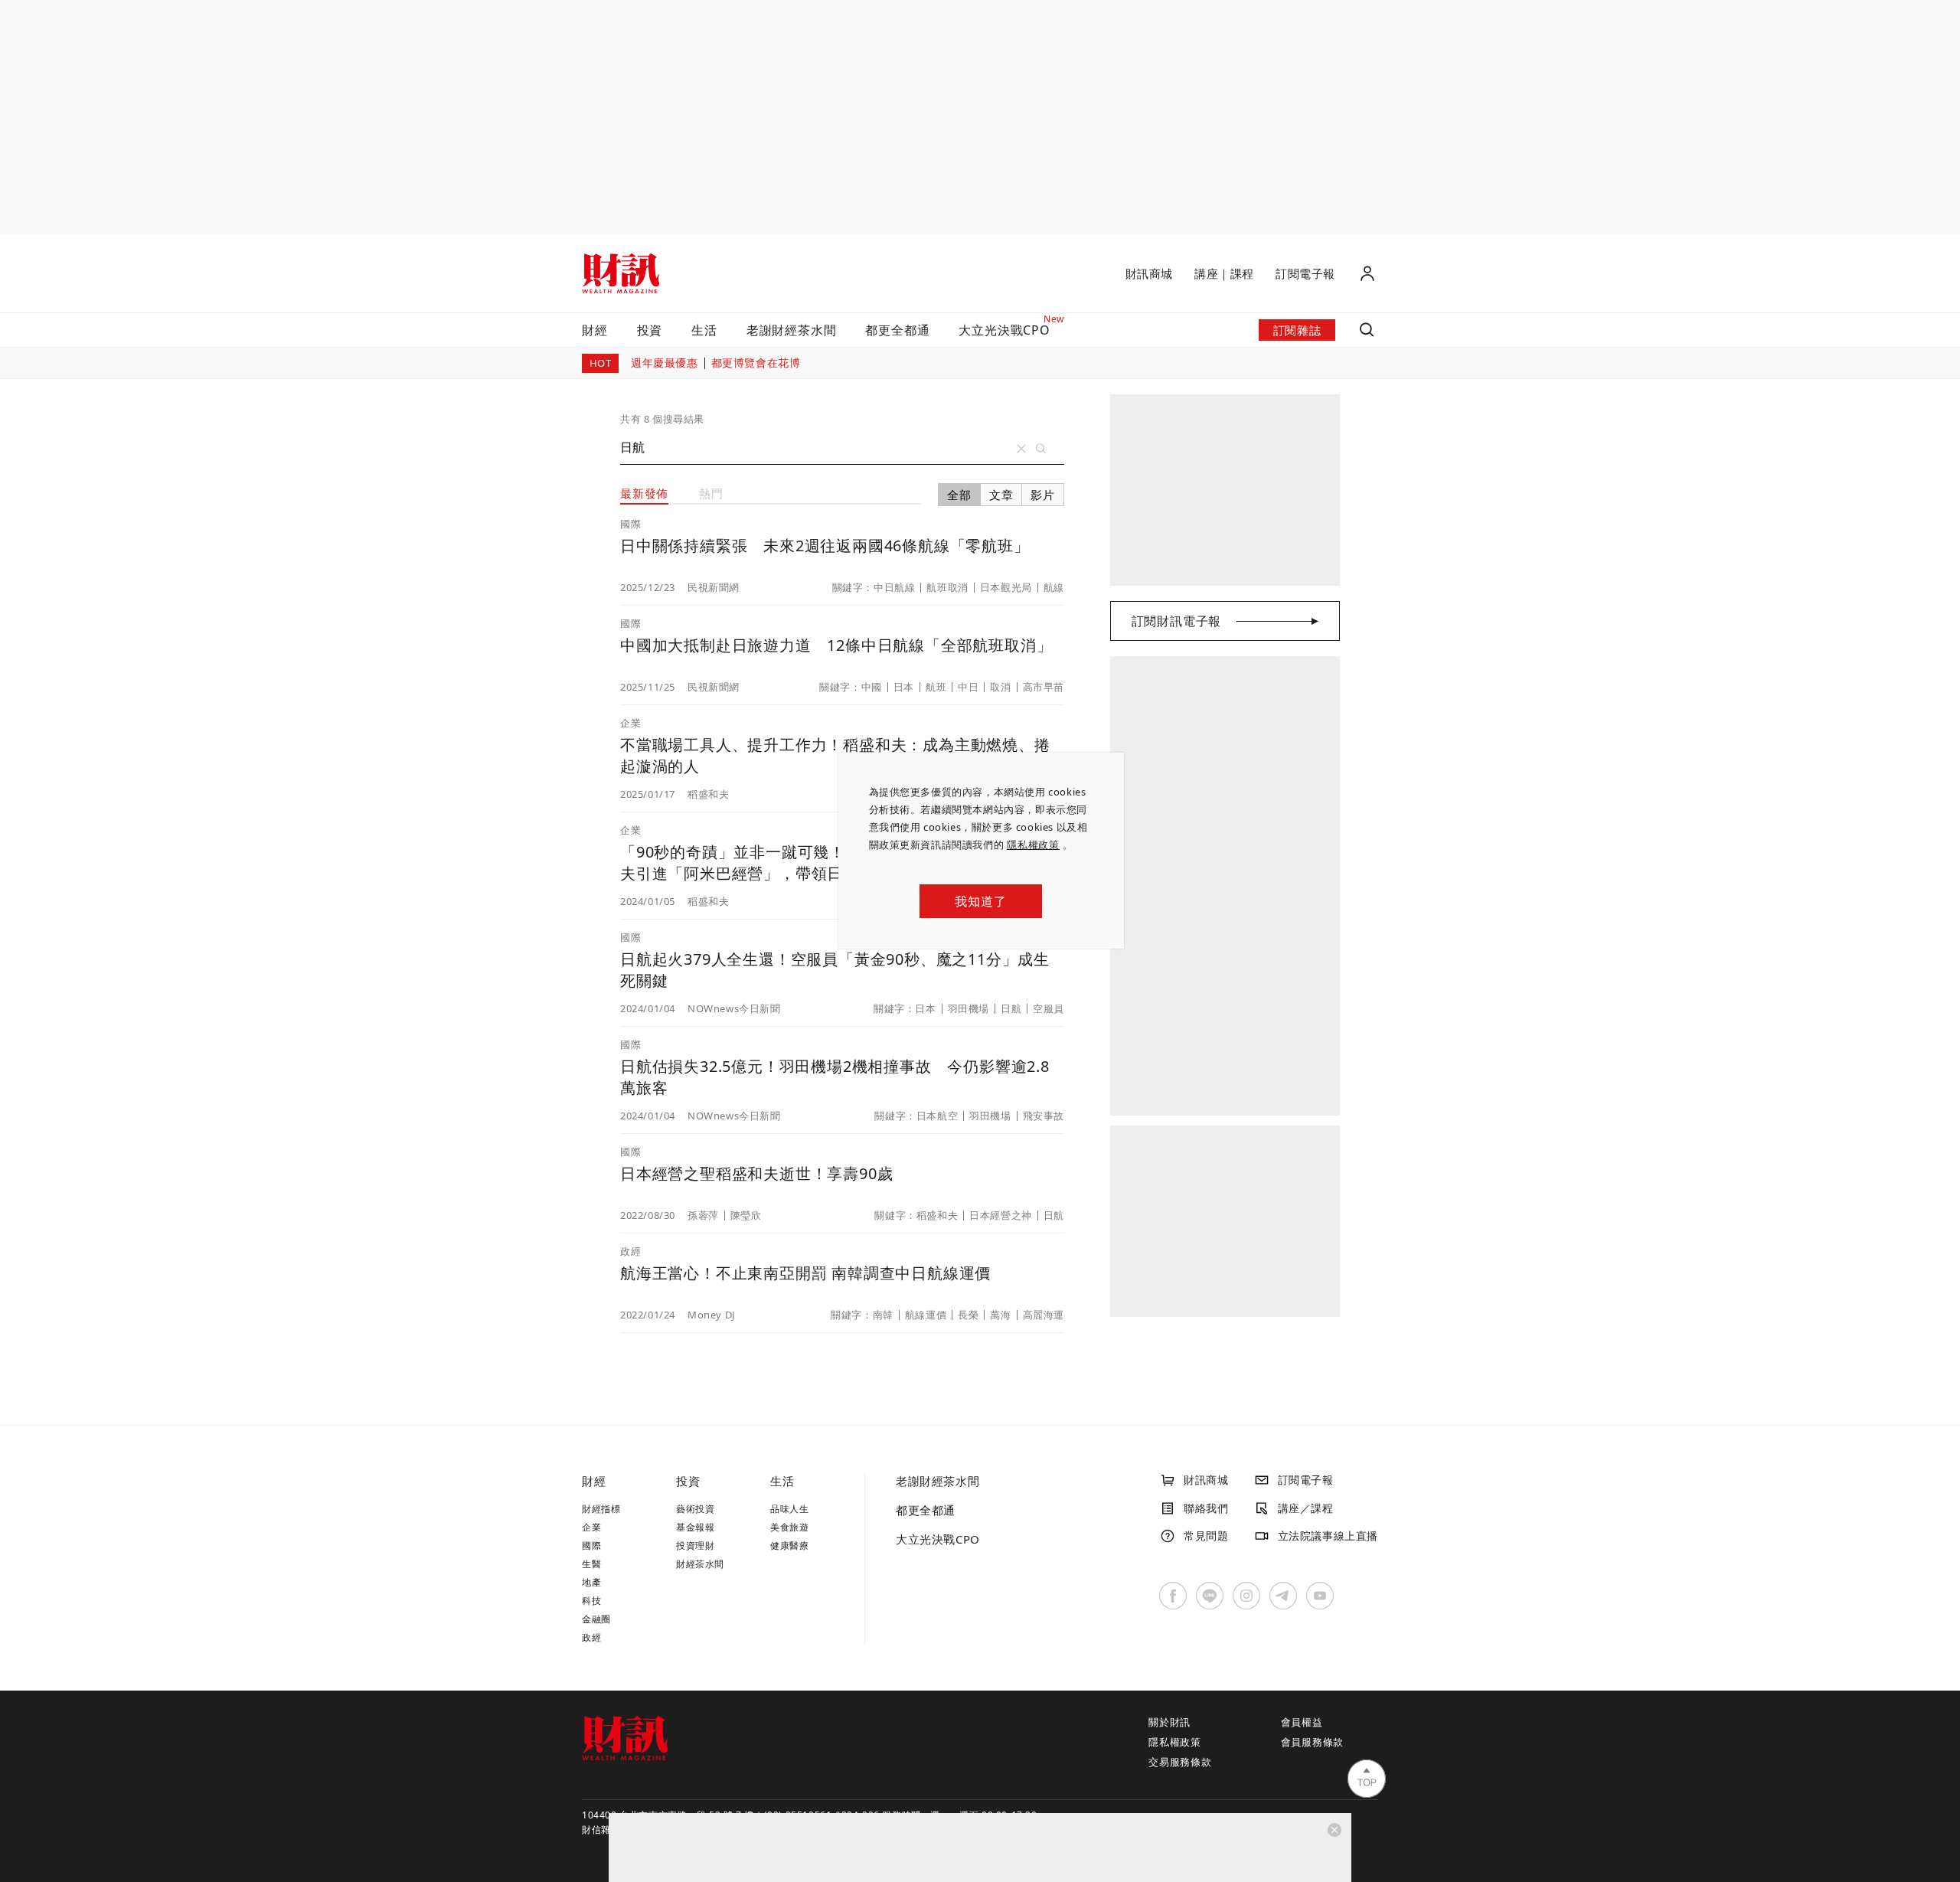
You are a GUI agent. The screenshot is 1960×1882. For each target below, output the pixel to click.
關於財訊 (1169, 1722)
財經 (595, 330)
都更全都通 (897, 330)
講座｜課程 (1224, 273)
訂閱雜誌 (1297, 330)
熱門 (711, 493)
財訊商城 (1149, 273)
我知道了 (980, 901)
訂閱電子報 (1305, 273)
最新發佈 (644, 493)
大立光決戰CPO (938, 1539)
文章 (1001, 495)
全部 (959, 495)
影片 (1043, 495)
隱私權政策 (1033, 845)
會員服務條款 (1313, 1742)
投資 (650, 330)
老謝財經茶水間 (792, 330)
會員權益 (1302, 1722)
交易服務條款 (1180, 1762)
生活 (704, 330)
